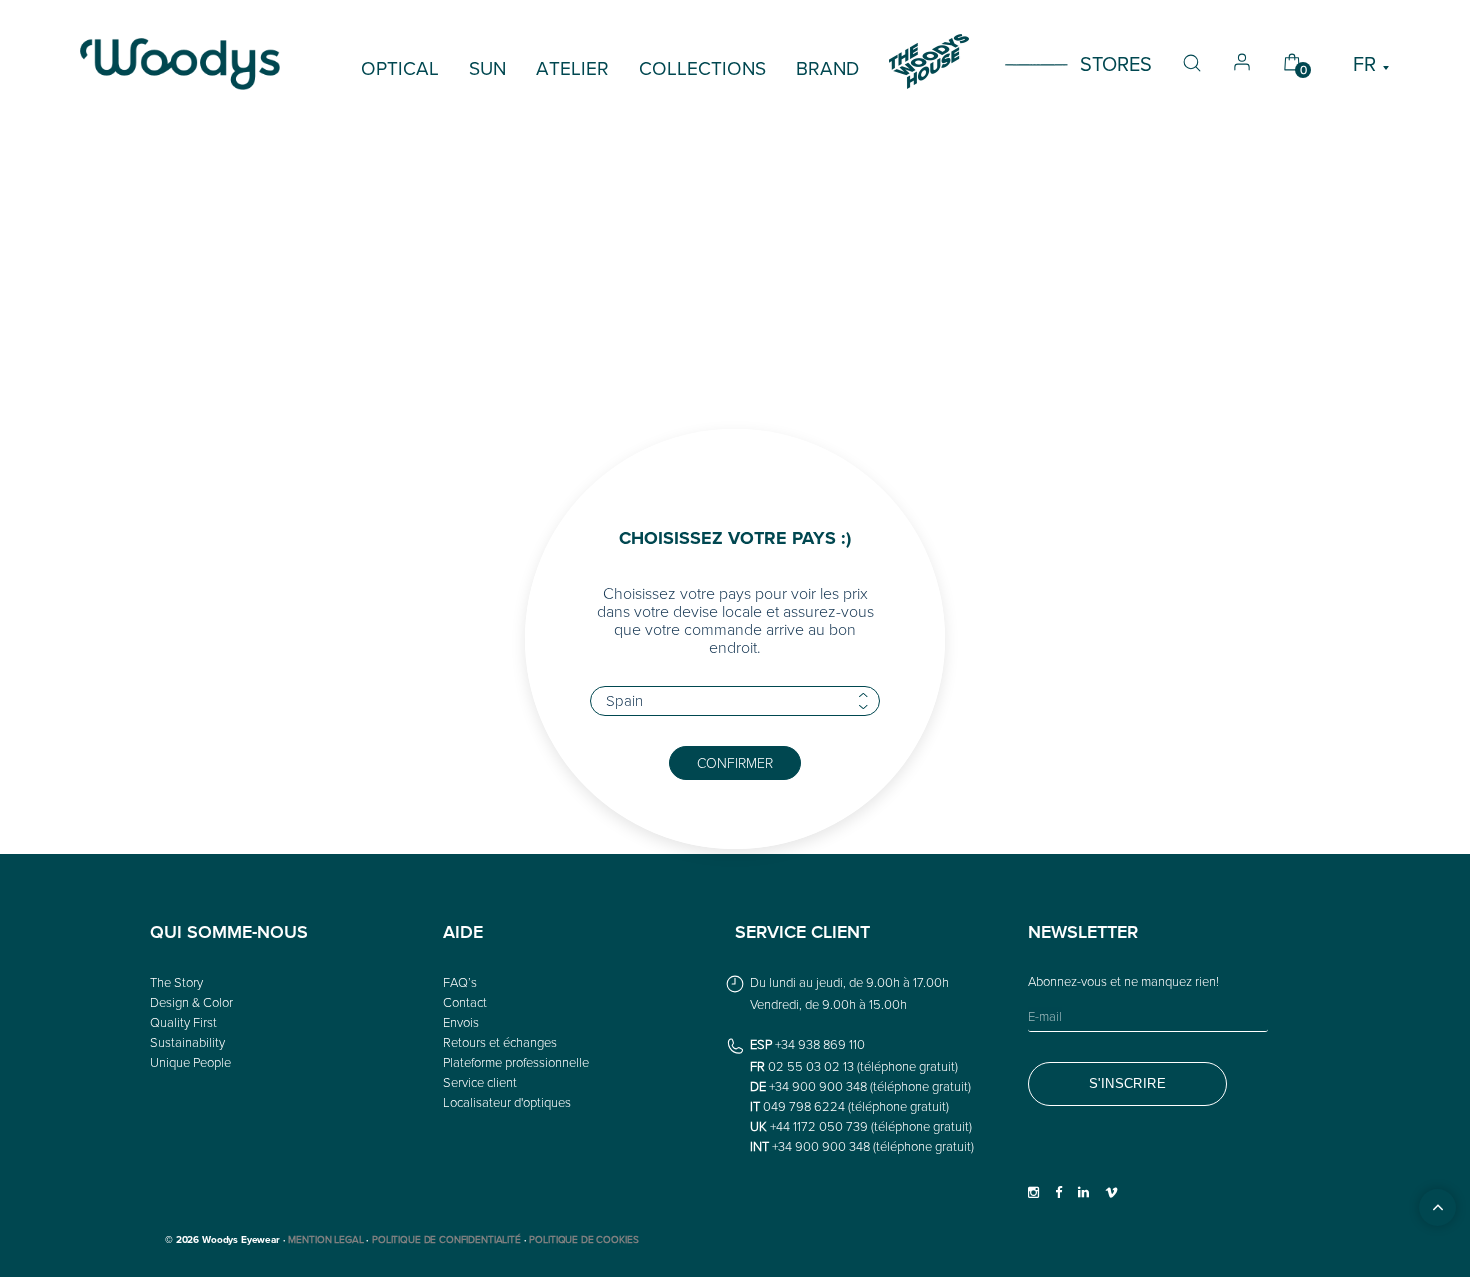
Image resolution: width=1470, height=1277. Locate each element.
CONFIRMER (735, 762)
